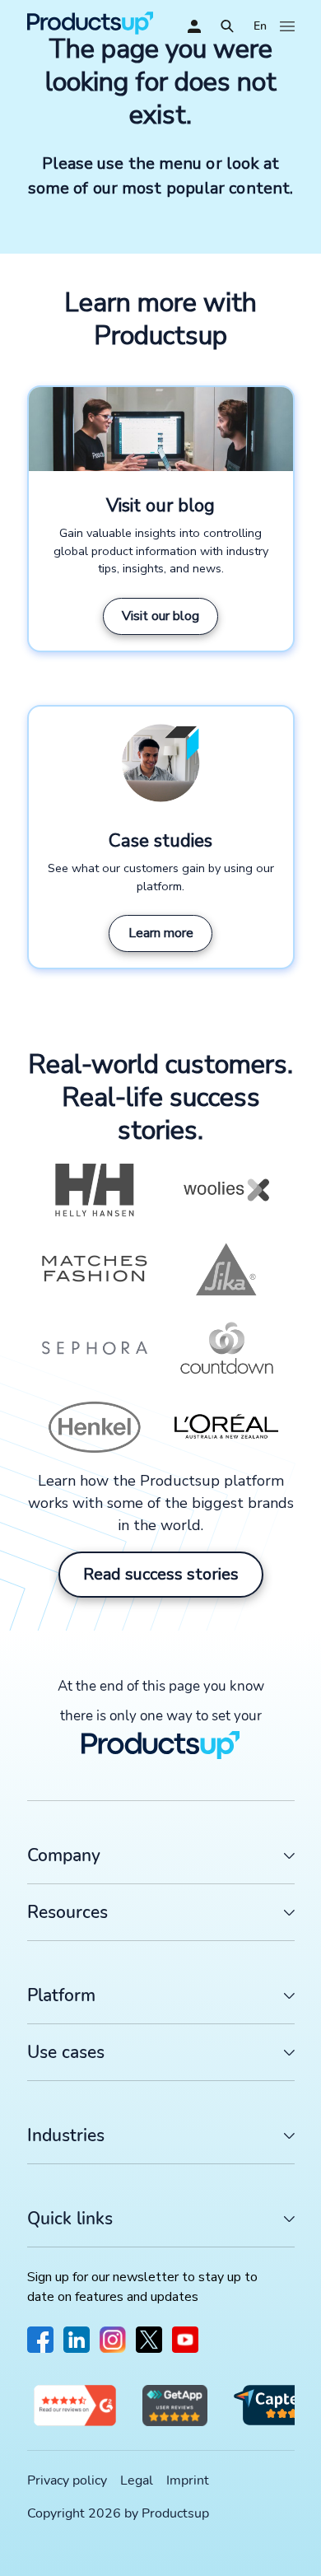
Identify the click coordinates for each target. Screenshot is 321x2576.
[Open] (227, 26)
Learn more (161, 933)
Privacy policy (67, 2480)
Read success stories (161, 1574)
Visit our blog (160, 616)
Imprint (188, 2480)
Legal (137, 2480)
